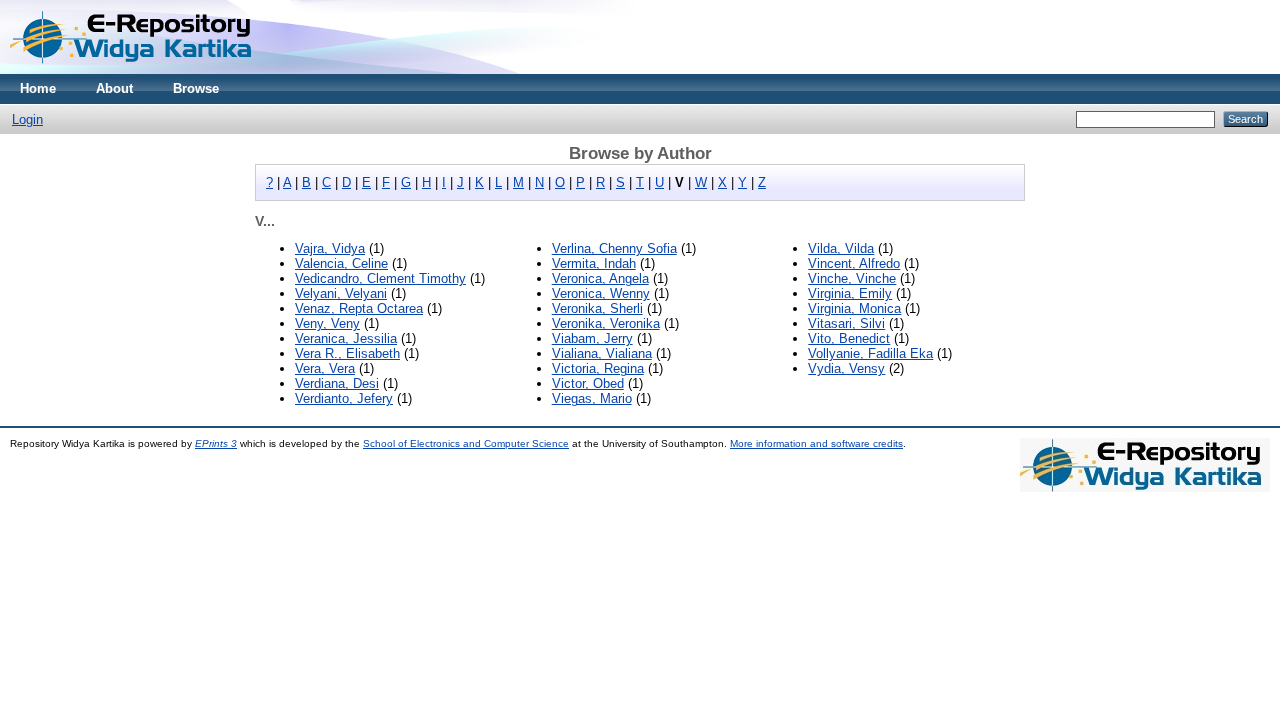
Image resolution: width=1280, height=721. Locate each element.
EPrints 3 (216, 443)
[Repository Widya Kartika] (135, 69)
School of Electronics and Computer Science (466, 443)
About (114, 88)
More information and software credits (816, 443)
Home (38, 88)
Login (27, 119)
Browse (196, 88)
